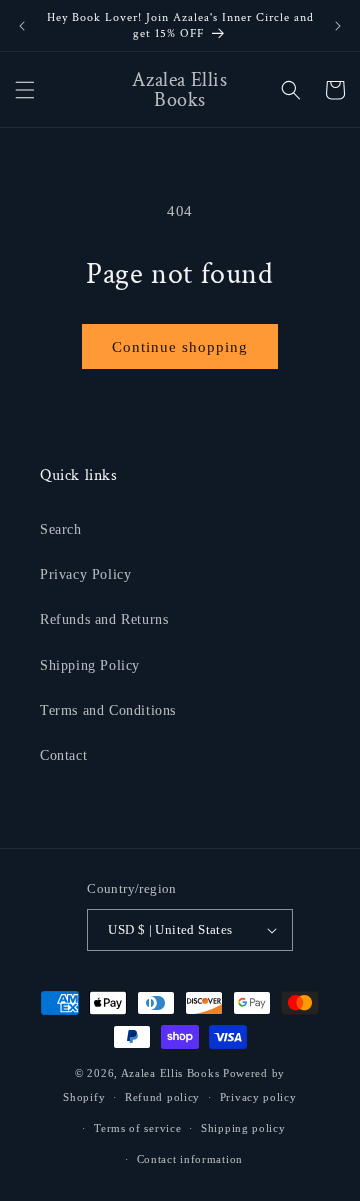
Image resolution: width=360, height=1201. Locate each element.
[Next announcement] (338, 26)
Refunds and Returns (104, 619)
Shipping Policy (90, 665)
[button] (25, 90)
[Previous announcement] (22, 26)
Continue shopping (180, 347)
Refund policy (162, 1097)
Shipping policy (243, 1128)
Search (61, 529)
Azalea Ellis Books (170, 1073)
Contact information (190, 1159)
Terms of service (137, 1128)
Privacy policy (258, 1097)
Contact (63, 755)
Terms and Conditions (108, 710)
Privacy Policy (85, 574)
